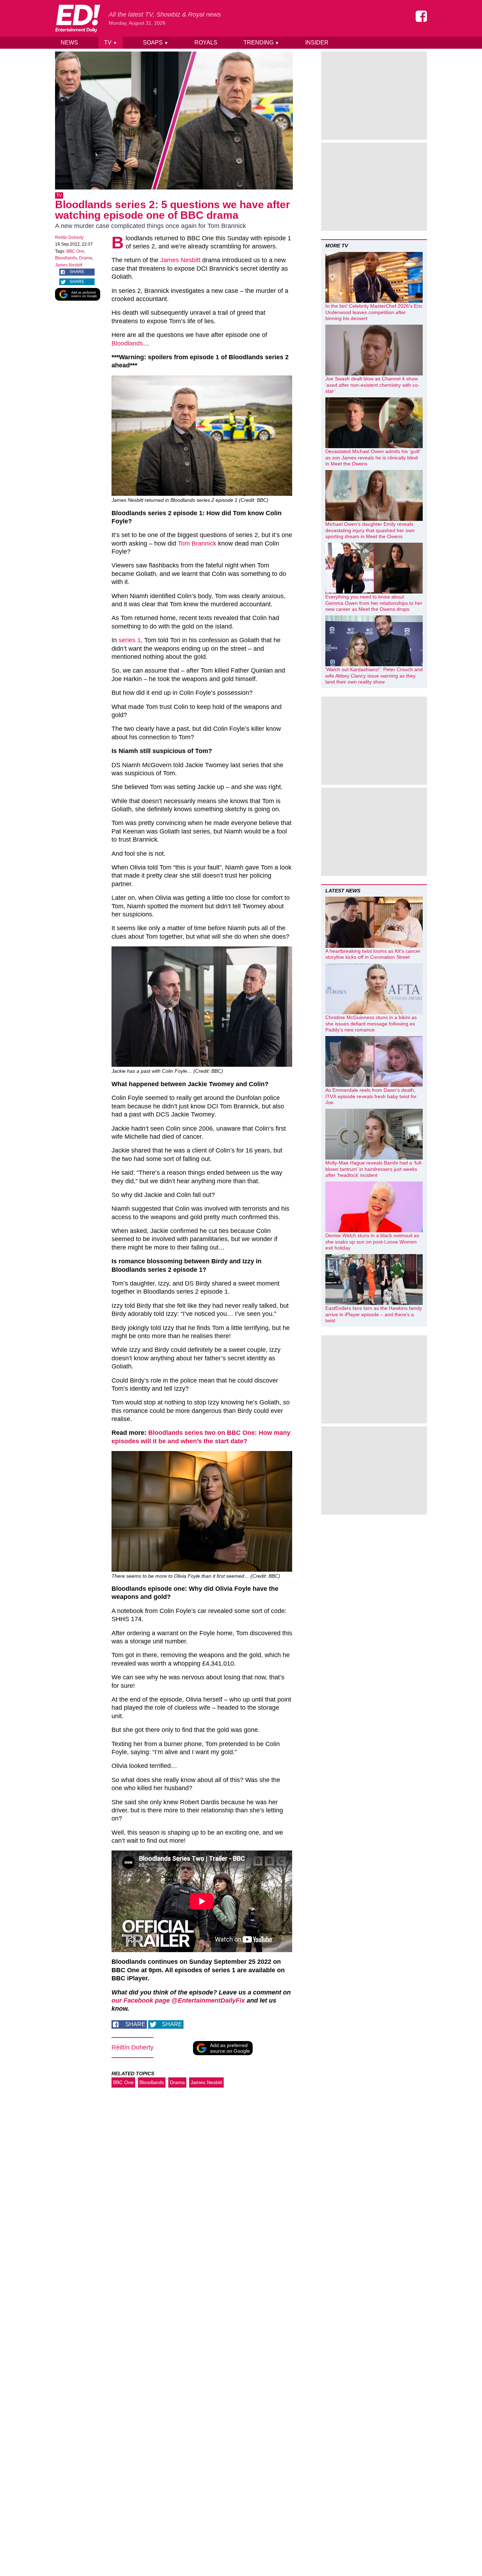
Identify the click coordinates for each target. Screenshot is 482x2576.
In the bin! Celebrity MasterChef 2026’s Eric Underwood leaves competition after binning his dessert (374, 312)
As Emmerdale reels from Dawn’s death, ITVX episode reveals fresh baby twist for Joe (371, 1096)
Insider (317, 43)
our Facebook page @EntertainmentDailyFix (178, 2000)
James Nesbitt (69, 265)
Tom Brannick (197, 543)
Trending (261, 43)
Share (77, 272)
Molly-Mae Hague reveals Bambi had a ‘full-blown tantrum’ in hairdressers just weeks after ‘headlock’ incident (374, 1169)
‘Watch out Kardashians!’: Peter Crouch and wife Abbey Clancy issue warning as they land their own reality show (374, 676)
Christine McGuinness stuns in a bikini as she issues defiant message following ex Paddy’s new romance (371, 1024)
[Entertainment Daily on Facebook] (421, 16)
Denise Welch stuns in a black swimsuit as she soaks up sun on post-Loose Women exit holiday (372, 1242)
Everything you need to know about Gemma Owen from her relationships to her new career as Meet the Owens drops (374, 603)
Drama (86, 258)
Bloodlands (66, 258)
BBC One (75, 251)
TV (111, 43)
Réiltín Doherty (69, 237)
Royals (206, 43)
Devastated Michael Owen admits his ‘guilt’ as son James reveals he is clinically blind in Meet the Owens (373, 458)
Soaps (156, 43)
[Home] (78, 18)
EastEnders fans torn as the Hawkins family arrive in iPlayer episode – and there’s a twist (374, 1314)
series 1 (130, 640)
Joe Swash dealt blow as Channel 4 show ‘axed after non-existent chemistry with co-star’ (372, 385)
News (69, 43)
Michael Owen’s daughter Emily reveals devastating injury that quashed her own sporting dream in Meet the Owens (370, 530)
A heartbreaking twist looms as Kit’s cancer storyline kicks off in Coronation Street (373, 954)
